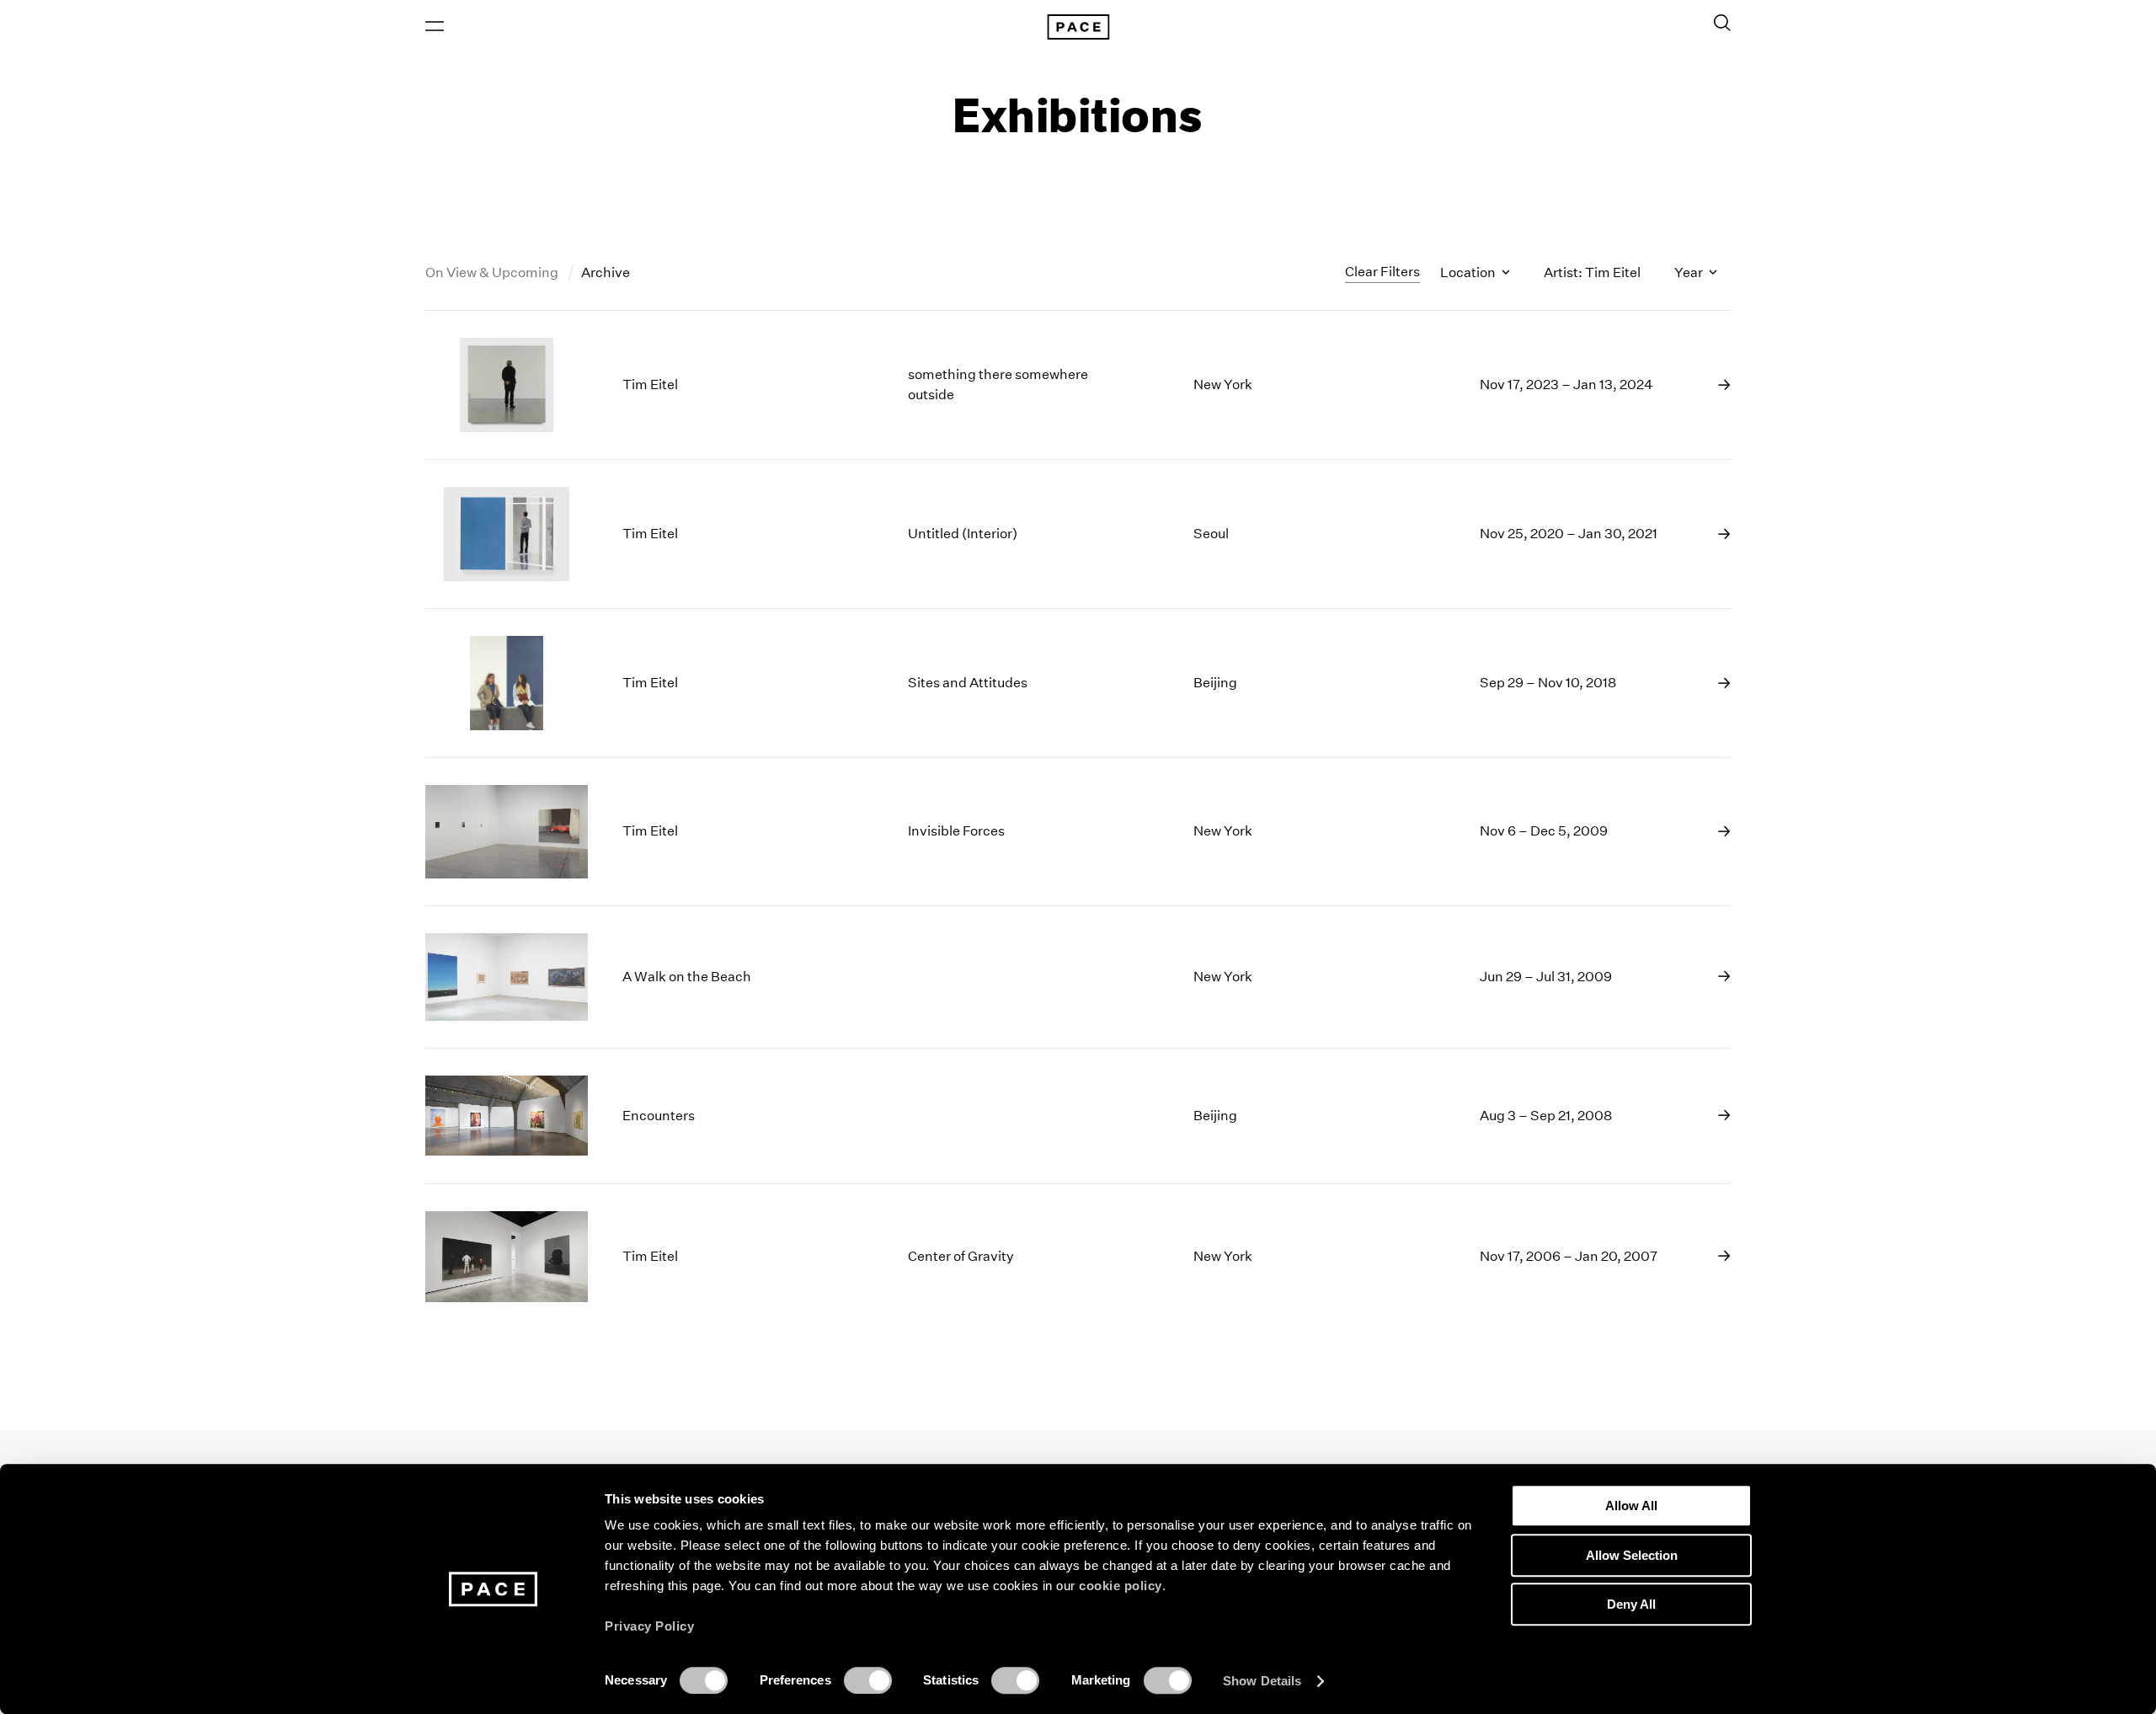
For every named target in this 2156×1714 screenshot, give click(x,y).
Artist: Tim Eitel (1592, 272)
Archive (606, 272)
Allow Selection (1632, 1555)
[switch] (868, 1680)
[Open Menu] (435, 26)
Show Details (1262, 1681)
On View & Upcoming (493, 272)
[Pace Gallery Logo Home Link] (1078, 27)
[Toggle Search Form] (1722, 23)
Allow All (1631, 1506)
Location (1469, 272)
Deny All (1631, 1604)
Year (1690, 272)
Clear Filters (1382, 272)
